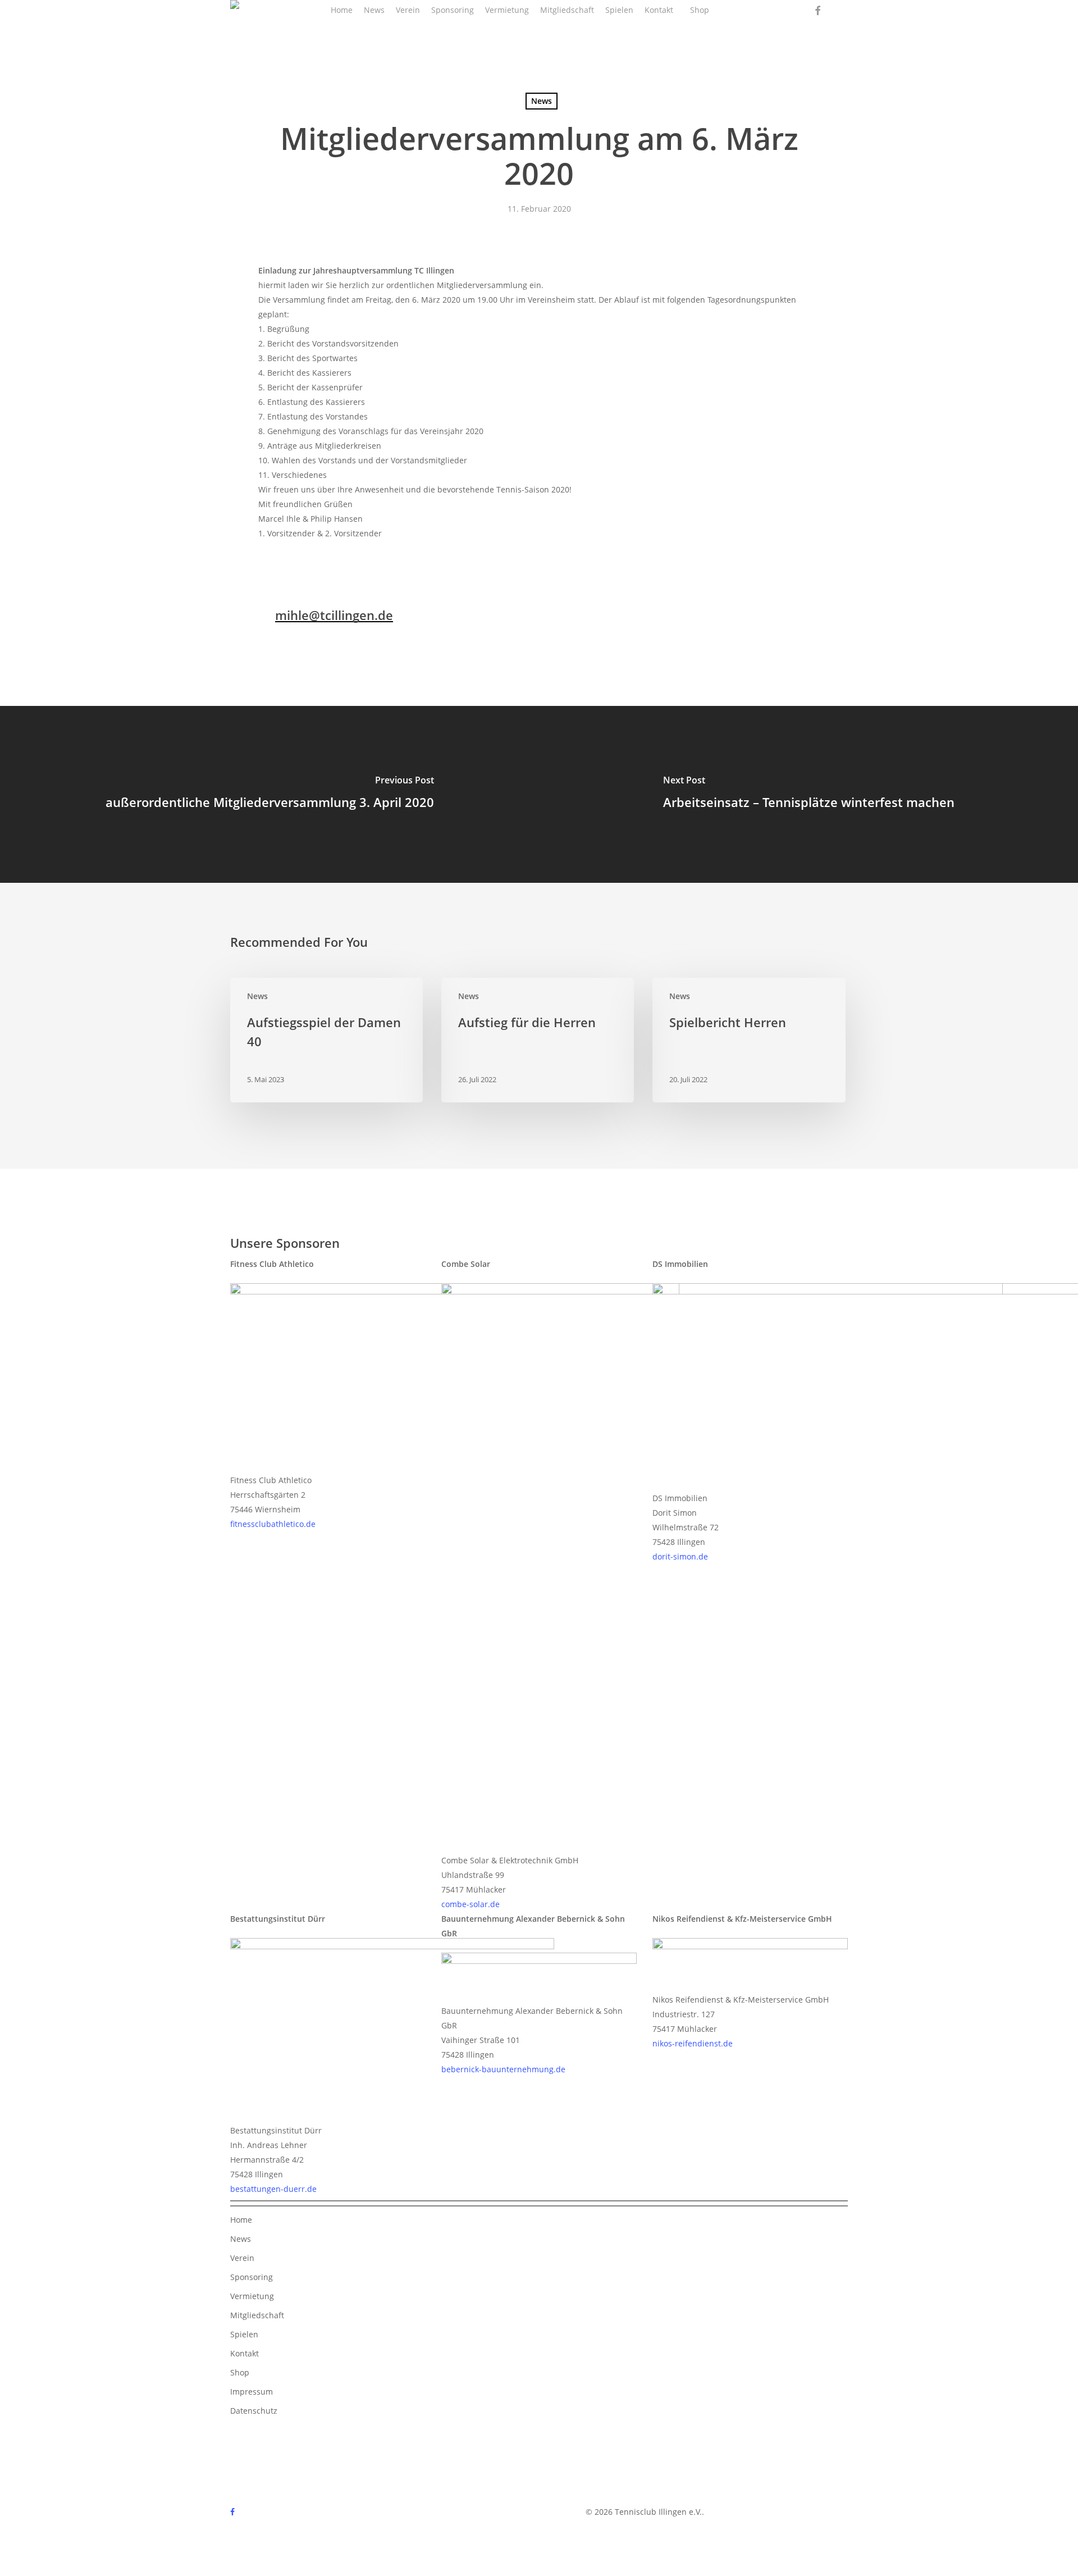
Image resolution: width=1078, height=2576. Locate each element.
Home (241, 2220)
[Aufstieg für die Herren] (538, 1040)
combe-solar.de (471, 1904)
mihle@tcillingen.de (334, 615)
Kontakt (245, 2353)
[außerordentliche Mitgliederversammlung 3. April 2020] (269, 794)
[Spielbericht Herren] (749, 1040)
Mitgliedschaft (257, 2315)
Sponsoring (252, 2277)
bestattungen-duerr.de (273, 2189)
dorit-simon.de (680, 1556)
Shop (240, 2372)
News (542, 101)
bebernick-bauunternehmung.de (503, 2069)
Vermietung (252, 2296)
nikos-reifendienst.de (693, 2043)
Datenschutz (254, 2411)
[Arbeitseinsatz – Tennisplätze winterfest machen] (808, 794)
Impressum (252, 2392)
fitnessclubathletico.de (273, 1524)
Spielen (244, 2334)
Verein (242, 2258)
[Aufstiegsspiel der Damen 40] (326, 1040)
